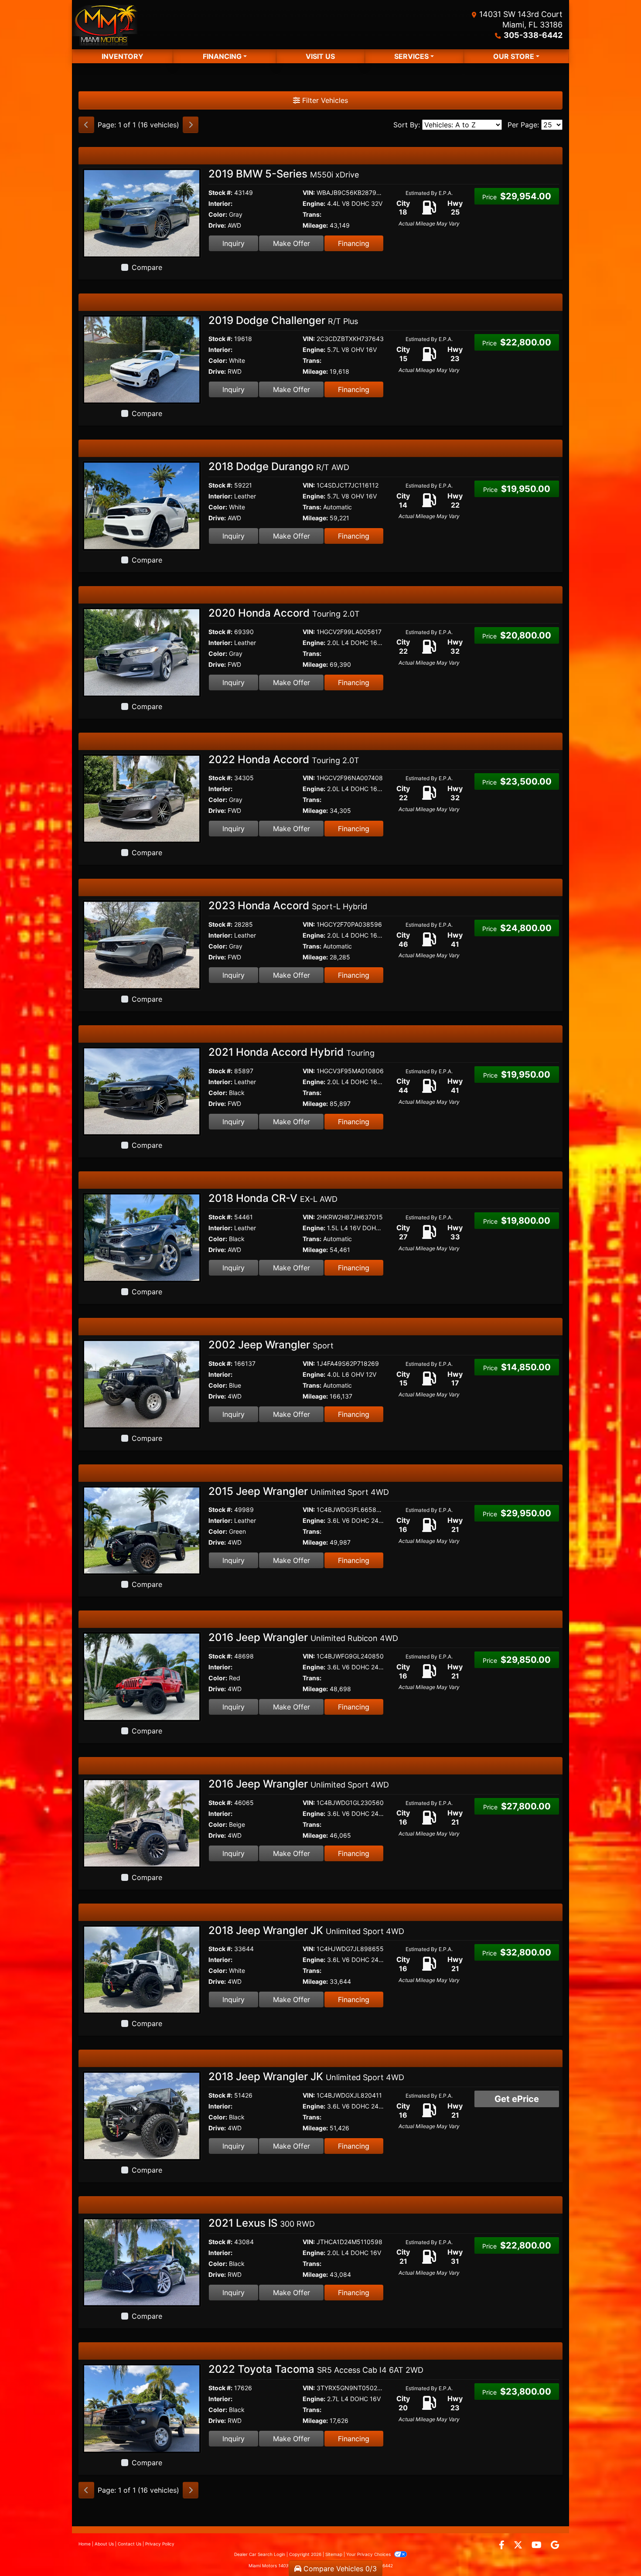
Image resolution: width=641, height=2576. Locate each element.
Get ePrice (517, 2099)
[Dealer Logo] (105, 25)
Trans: (312, 214)
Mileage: (315, 225)
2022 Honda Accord (284, 759)
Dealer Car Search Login (260, 2554)
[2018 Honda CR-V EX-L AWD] (142, 1237)
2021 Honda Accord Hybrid (292, 1052)
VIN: (309, 193)
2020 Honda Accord (284, 613)
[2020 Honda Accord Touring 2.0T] (142, 652)
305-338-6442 (533, 35)
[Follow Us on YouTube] (538, 2545)
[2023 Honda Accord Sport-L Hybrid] (142, 944)
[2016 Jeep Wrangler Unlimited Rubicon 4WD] (142, 1676)
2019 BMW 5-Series (284, 174)
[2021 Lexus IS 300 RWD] (142, 2262)
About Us (104, 2544)
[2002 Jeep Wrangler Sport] (142, 1383)
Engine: (314, 203)
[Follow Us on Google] (555, 2545)
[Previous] (86, 125)
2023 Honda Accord (288, 906)
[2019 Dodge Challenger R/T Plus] (142, 359)
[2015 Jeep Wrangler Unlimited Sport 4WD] (142, 1530)
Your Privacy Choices (369, 2554)
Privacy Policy (160, 2544)
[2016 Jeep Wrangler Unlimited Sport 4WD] (142, 1822)
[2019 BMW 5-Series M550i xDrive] (142, 212)
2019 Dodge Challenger (283, 320)
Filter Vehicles (324, 100)
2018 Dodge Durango (279, 466)
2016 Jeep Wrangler (303, 1637)
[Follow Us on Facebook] (503, 2545)
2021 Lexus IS (262, 2223)
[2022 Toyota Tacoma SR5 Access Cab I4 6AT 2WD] (142, 2408)
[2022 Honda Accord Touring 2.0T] (142, 798)
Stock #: (220, 193)
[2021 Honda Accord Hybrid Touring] (142, 1091)
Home (85, 2544)
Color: (218, 214)
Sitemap (334, 2554)
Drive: (217, 225)
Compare (147, 267)
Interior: (220, 203)
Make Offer (292, 243)
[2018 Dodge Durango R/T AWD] (142, 505)
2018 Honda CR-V (273, 1198)
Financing (354, 243)
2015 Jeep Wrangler (299, 1491)
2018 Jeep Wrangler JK (306, 1930)
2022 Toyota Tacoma (316, 2369)
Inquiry (234, 243)
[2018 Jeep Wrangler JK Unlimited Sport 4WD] (142, 1969)
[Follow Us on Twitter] (519, 2545)
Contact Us (130, 2544)
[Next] (191, 125)
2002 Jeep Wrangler (271, 1345)
